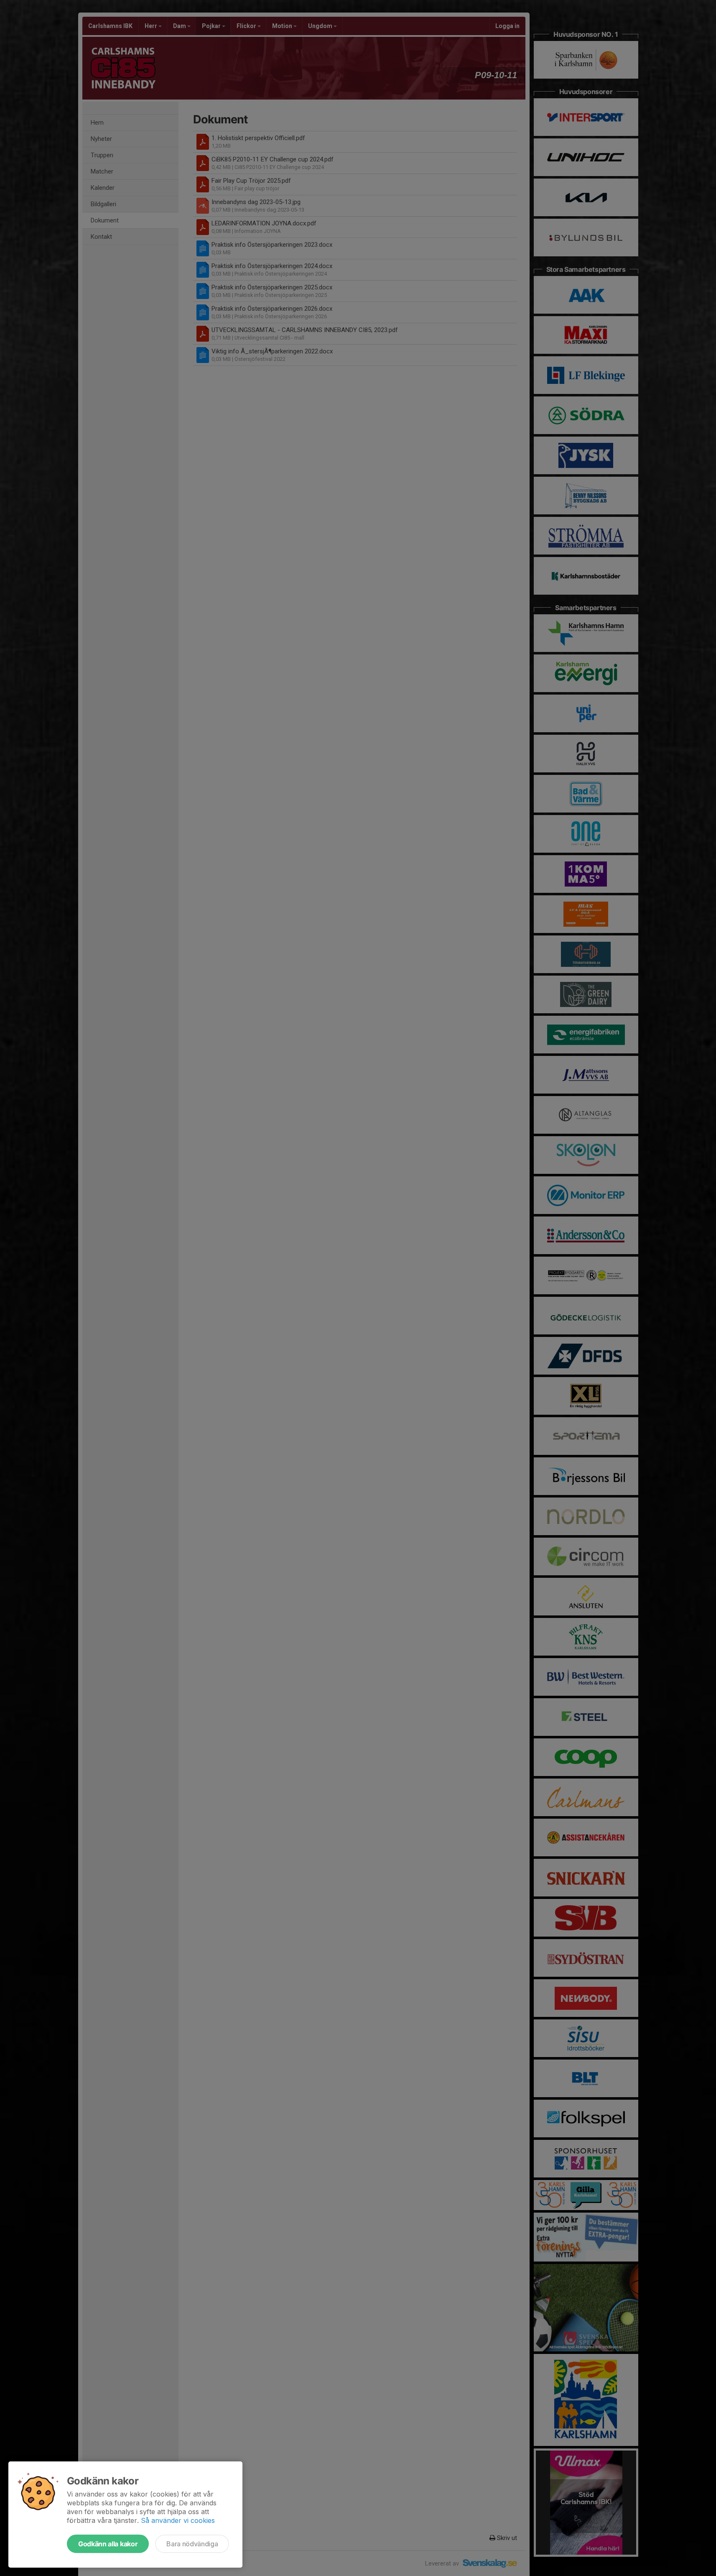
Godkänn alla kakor (108, 2544)
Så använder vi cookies (178, 2520)
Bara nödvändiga (192, 2544)
